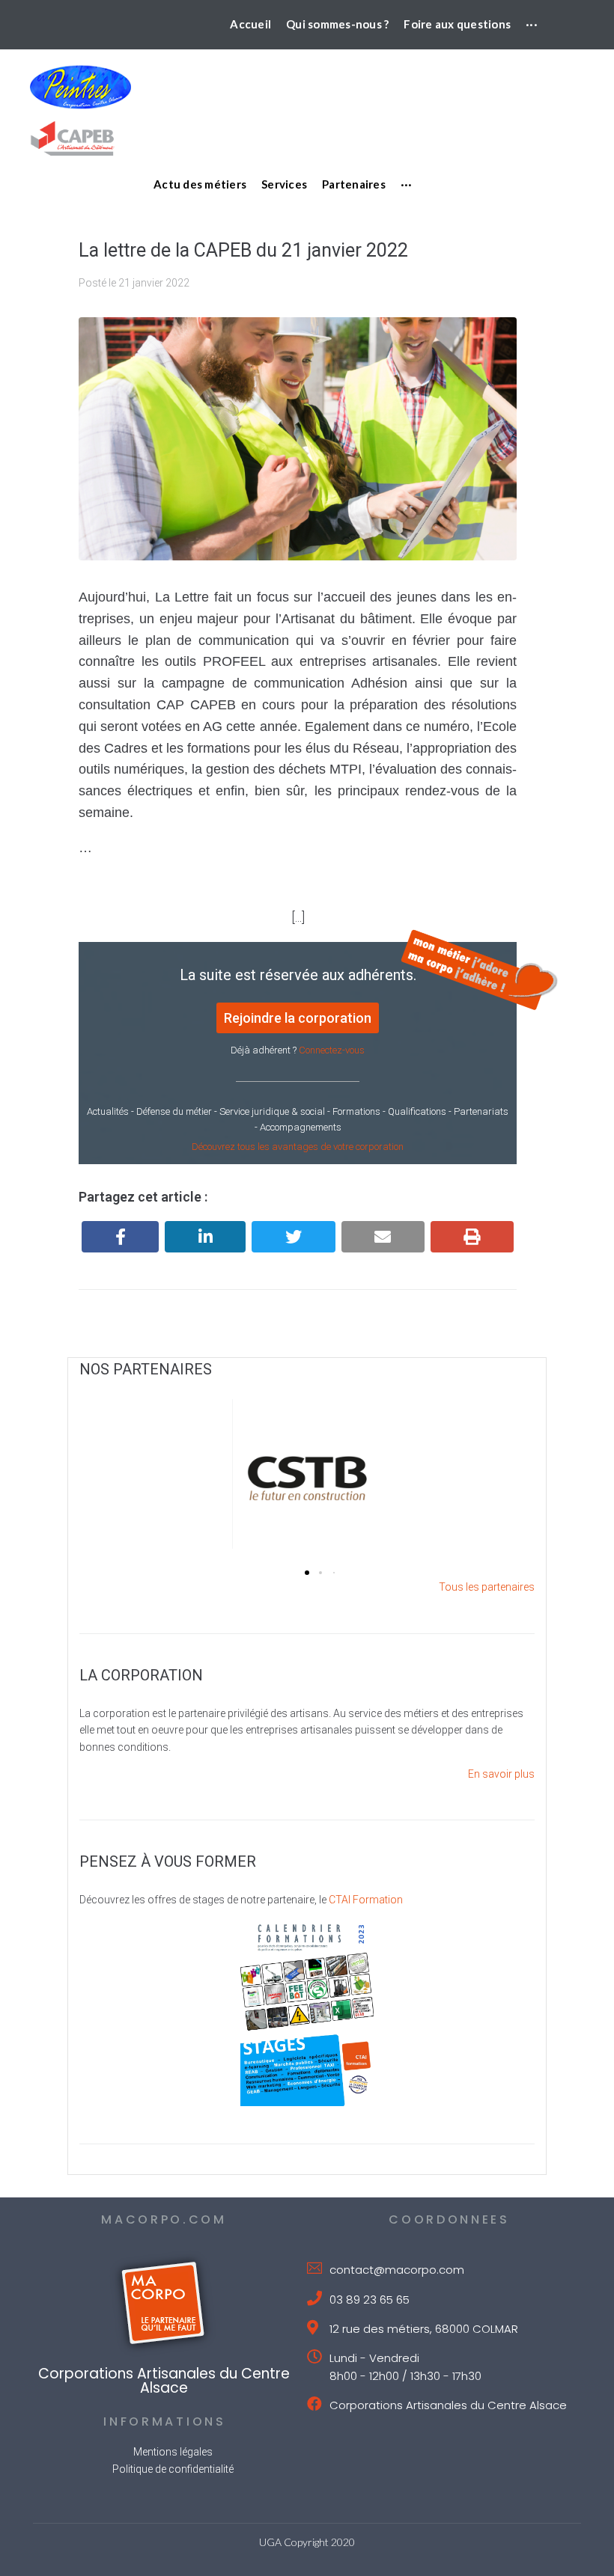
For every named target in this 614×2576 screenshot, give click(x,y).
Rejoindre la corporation (298, 1018)
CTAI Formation (366, 1900)
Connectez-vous (332, 1050)
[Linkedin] (205, 1237)
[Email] (383, 1237)
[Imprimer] (472, 1237)
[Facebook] (120, 1237)
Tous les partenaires (487, 1587)
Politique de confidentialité (173, 2469)
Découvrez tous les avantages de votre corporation (298, 1147)
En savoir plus (501, 1774)
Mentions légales (173, 2452)
